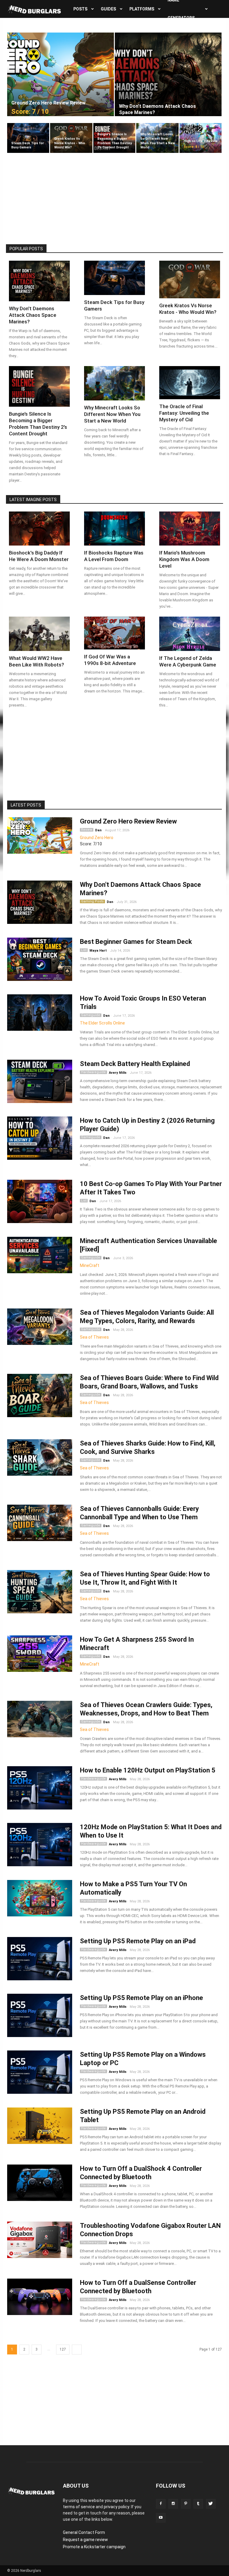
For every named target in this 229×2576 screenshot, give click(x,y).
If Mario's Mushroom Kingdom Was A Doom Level (184, 559)
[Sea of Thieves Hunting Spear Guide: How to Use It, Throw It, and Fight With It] (40, 1592)
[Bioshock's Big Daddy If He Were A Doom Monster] (39, 529)
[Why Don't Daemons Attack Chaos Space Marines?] (168, 74)
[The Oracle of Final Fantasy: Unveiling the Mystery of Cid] (190, 383)
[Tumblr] (198, 2504)
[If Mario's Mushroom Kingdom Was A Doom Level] (190, 529)
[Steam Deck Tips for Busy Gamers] (28, 138)
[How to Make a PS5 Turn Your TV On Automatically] (40, 1898)
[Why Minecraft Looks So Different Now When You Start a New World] (157, 138)
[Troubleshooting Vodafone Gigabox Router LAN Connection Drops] (40, 2240)
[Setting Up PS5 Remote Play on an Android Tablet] (40, 2126)
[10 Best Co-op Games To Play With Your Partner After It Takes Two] (40, 1201)
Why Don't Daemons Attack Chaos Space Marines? (33, 315)
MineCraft (90, 1265)
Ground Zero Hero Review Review (128, 821)
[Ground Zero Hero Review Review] (61, 74)
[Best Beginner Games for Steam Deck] (40, 959)
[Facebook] (161, 2504)
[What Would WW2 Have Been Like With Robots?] (39, 634)
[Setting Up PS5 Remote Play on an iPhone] (40, 2015)
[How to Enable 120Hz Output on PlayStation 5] (40, 1788)
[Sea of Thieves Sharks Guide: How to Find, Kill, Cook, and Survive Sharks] (40, 1458)
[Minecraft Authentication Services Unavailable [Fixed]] (40, 1255)
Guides (108, 9)
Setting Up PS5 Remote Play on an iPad (138, 1941)
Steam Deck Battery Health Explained (135, 1064)
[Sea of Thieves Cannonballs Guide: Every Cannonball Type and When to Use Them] (40, 1523)
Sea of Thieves (94, 1337)
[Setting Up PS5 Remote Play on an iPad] (40, 1959)
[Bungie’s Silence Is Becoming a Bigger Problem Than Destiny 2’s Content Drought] (114, 138)
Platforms (142, 9)
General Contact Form (84, 2532)
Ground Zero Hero (97, 838)
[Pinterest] (186, 2504)
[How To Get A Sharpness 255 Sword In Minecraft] (40, 1654)
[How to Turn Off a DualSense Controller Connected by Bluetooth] (40, 2297)
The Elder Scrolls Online (102, 1023)
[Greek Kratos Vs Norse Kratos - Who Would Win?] (71, 138)
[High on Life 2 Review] (201, 138)
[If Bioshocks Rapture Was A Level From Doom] (114, 529)
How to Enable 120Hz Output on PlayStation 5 (148, 1770)
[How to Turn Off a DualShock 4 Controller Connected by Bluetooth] (40, 2183)
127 (63, 2349)
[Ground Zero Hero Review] (40, 836)
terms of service (79, 2507)
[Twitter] (211, 2504)
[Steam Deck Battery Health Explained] (40, 1081)
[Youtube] (161, 2518)
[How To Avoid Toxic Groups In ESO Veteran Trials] (40, 1013)
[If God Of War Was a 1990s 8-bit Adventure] (114, 633)
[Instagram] (173, 2504)
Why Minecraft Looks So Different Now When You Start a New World (112, 414)
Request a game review (85, 2540)
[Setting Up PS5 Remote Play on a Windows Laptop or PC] (40, 2072)
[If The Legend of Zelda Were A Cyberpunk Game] (190, 634)
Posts (80, 9)
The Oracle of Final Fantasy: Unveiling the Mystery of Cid (184, 413)
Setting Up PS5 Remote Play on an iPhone (141, 1998)
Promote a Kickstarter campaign (94, 2547)
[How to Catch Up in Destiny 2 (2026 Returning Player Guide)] (40, 1138)
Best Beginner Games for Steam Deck (136, 942)
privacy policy (116, 2507)
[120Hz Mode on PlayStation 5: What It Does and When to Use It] (40, 1845)
